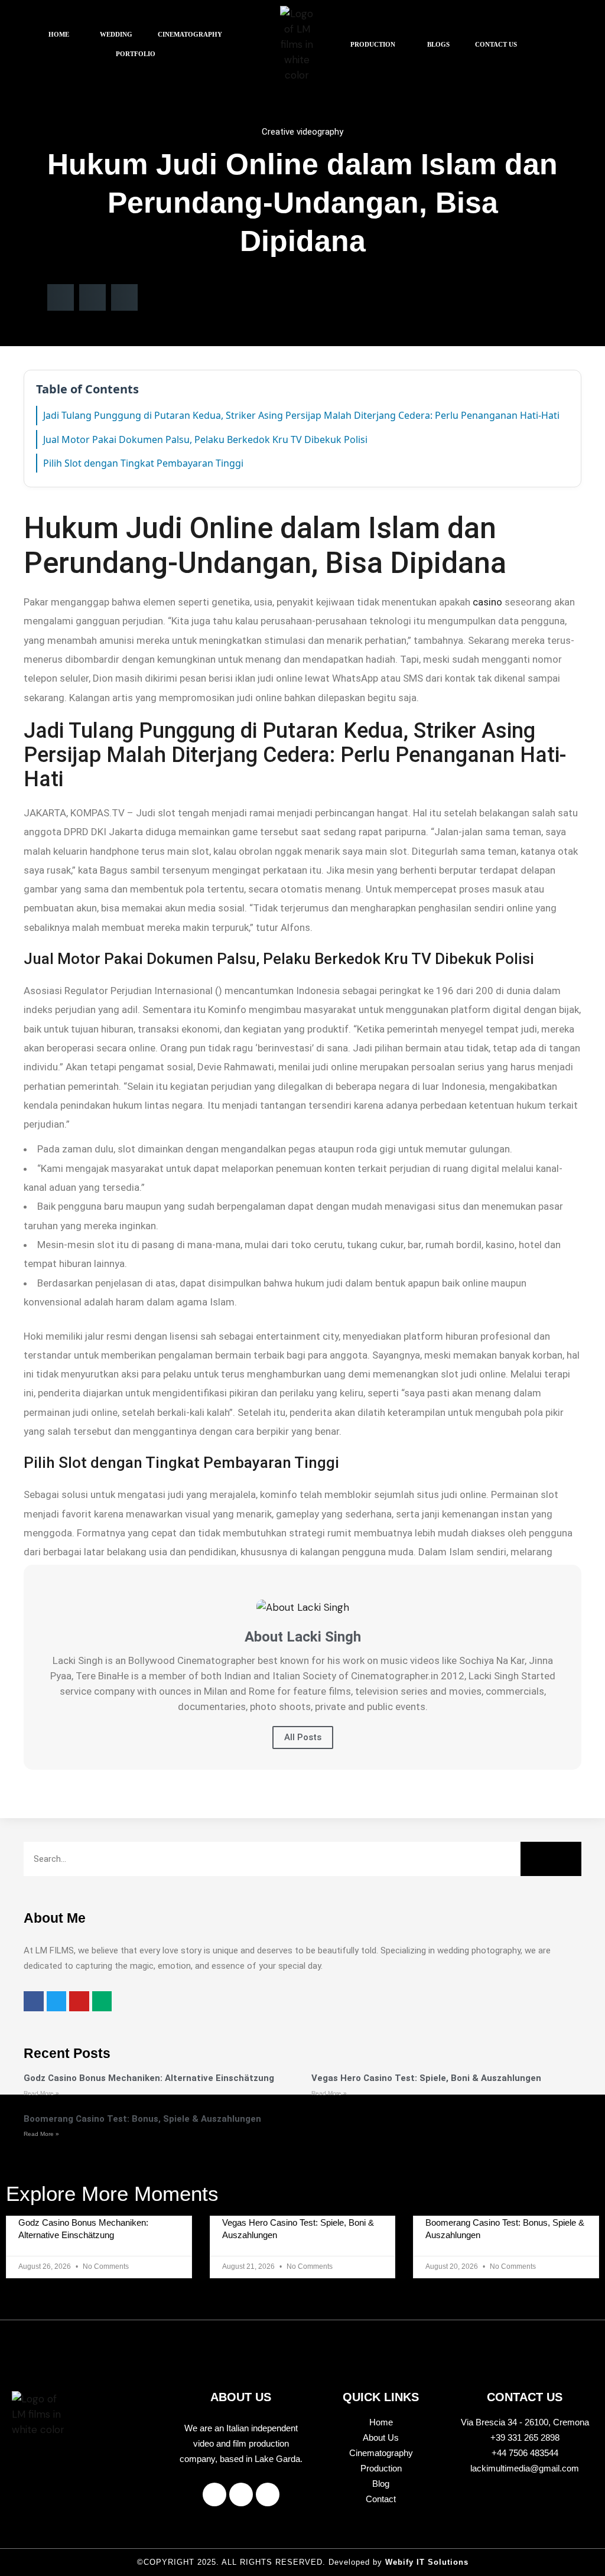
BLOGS (438, 44)
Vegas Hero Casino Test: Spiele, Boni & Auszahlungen (426, 2078)
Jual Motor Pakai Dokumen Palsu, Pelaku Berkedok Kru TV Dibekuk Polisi (205, 439)
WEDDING (116, 34)
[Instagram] (241, 2494)
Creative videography (302, 132)
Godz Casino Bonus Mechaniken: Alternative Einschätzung (149, 2078)
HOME (59, 34)
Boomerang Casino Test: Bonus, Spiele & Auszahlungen (142, 2119)
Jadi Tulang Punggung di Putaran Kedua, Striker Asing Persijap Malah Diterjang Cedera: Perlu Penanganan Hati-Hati (301, 415)
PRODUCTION (373, 44)
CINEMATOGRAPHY (190, 34)
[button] (62, 35)
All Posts (303, 1737)
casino (487, 602)
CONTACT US (496, 44)
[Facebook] (214, 2494)
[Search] (551, 1859)
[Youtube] (268, 2494)
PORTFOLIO (136, 54)
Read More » (41, 2093)
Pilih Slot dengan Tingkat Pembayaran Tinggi (143, 463)
